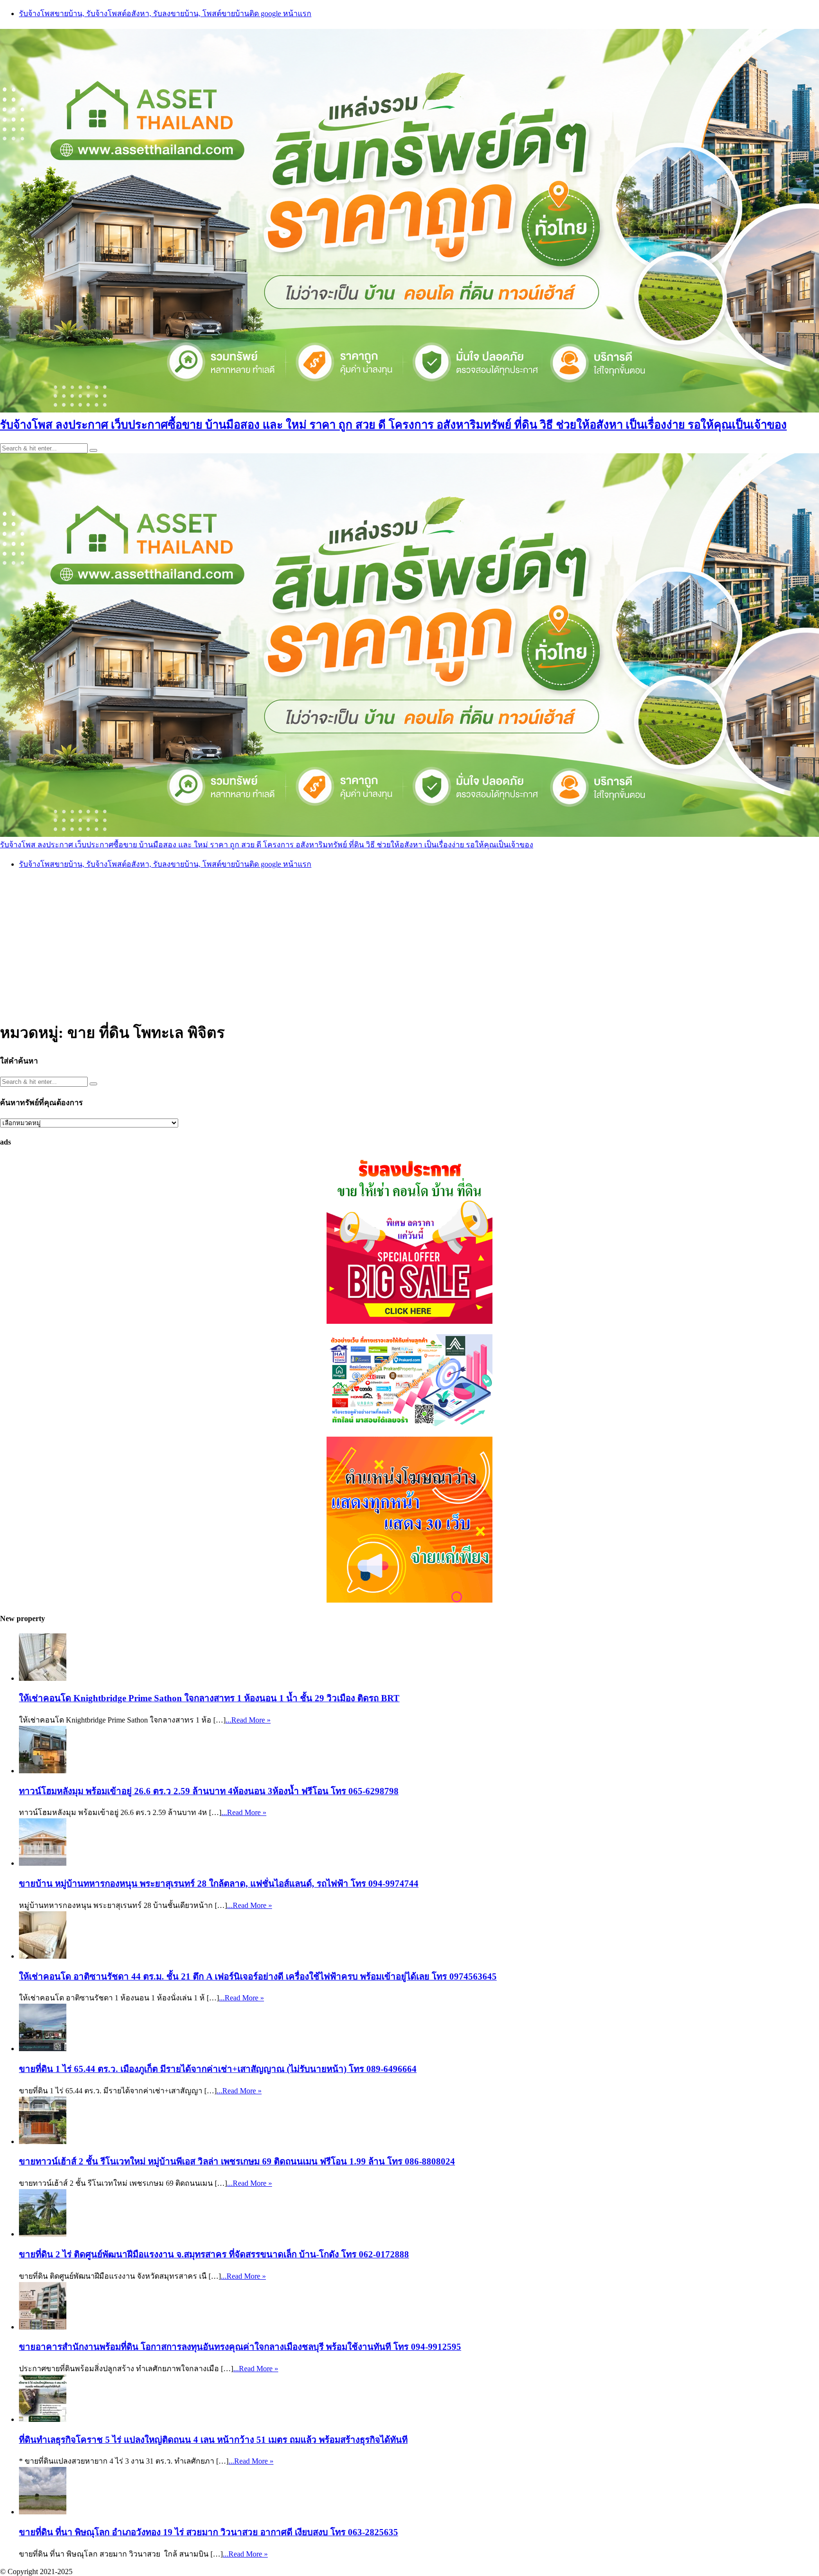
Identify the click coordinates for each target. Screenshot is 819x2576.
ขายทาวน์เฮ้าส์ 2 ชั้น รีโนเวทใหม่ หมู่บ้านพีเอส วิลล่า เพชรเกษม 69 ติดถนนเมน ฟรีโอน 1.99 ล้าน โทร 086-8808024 (237, 2161)
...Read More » (248, 1720)
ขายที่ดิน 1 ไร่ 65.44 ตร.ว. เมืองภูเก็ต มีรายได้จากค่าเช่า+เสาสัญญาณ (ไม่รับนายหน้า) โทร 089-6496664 (218, 2069)
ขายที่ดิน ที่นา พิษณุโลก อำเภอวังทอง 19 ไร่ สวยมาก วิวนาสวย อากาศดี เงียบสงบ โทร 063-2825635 (209, 2532)
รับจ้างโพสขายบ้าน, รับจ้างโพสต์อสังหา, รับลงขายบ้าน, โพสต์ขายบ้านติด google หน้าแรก (165, 14)
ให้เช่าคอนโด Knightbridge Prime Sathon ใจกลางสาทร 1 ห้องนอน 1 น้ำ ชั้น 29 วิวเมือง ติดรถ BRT (209, 1698)
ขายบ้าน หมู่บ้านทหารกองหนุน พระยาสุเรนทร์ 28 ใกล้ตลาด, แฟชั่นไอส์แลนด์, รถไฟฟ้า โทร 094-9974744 (219, 1884)
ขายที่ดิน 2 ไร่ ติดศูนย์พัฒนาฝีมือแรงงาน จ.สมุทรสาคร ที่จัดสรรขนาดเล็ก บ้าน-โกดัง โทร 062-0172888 (214, 2254)
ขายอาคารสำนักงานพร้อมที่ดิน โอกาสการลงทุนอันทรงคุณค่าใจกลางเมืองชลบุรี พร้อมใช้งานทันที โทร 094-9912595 (240, 2347)
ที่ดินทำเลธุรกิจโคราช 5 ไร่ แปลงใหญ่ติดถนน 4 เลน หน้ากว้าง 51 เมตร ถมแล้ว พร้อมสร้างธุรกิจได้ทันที (213, 2440)
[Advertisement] (409, 944)
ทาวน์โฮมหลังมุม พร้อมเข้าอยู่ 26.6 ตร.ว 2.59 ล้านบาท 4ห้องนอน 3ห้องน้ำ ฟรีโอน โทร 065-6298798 (209, 1791)
